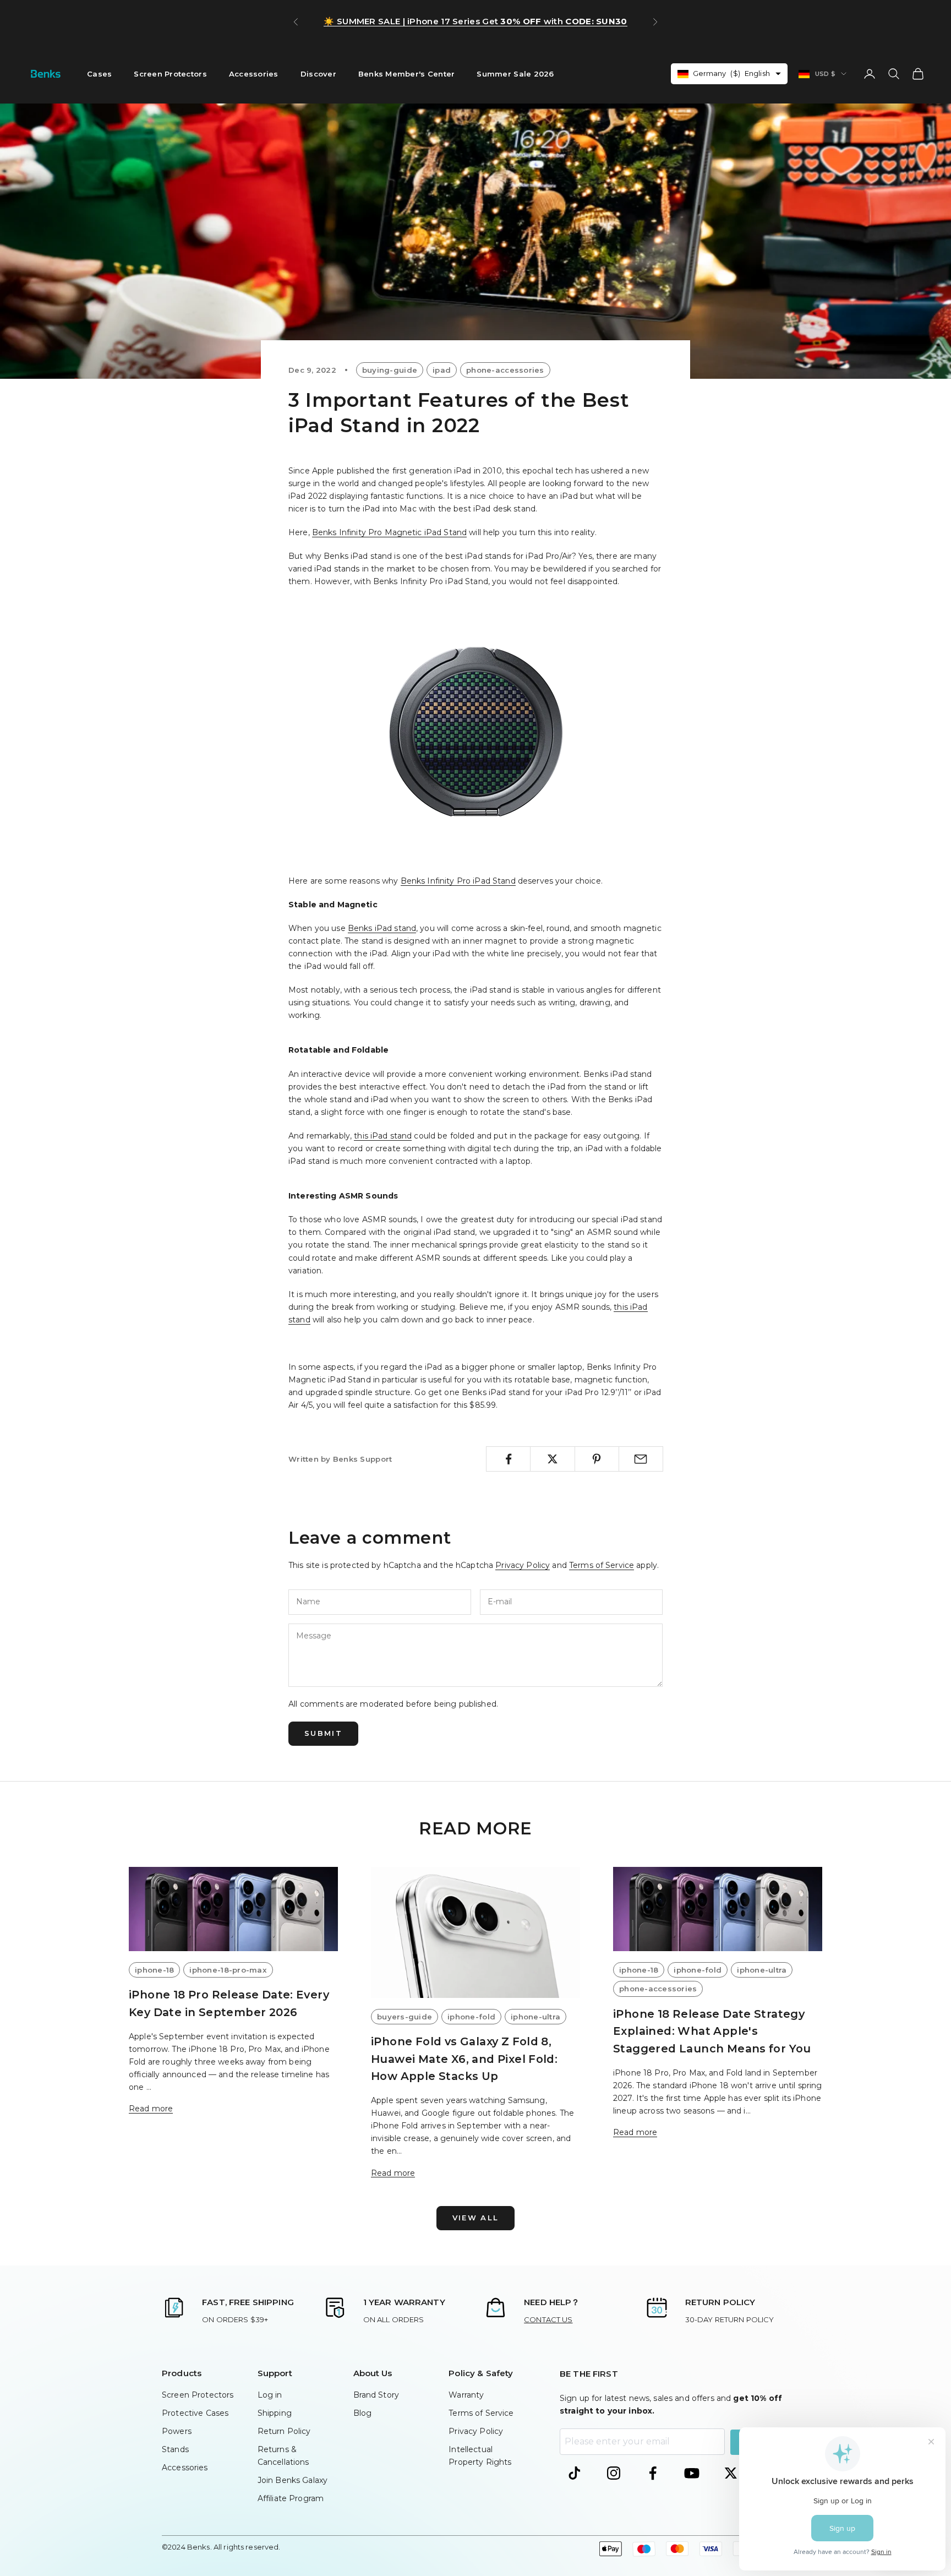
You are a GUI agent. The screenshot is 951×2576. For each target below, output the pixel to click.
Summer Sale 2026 (515, 74)
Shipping (275, 2413)
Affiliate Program (291, 2498)
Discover (318, 74)
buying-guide (390, 370)
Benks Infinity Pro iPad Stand (458, 881)
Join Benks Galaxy (293, 2480)
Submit (323, 1733)
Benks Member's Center (407, 74)
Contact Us (548, 2319)
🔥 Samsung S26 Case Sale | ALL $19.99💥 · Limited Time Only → (476, 21)
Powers (177, 2431)
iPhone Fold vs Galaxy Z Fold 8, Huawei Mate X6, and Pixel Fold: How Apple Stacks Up (464, 2059)
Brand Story (376, 2395)
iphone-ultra (535, 2017)
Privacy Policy (523, 1565)
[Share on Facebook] (508, 1459)
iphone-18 (154, 1970)
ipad (442, 370)
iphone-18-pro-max (228, 1970)
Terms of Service (602, 1565)
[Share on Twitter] (552, 1459)
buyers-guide (405, 2017)
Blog (363, 2413)
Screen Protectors (170, 74)
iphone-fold (471, 2017)
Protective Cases (195, 2413)
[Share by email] (641, 1459)
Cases (99, 74)
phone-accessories (505, 370)
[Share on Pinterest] (597, 1459)
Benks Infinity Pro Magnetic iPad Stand (389, 532)
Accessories (254, 74)
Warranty (466, 2395)
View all (476, 2218)
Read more (151, 2109)
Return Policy (284, 2431)
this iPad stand (383, 1136)
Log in (270, 2395)
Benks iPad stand (382, 928)
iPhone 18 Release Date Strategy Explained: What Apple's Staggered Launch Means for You (712, 2031)
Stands (175, 2449)
